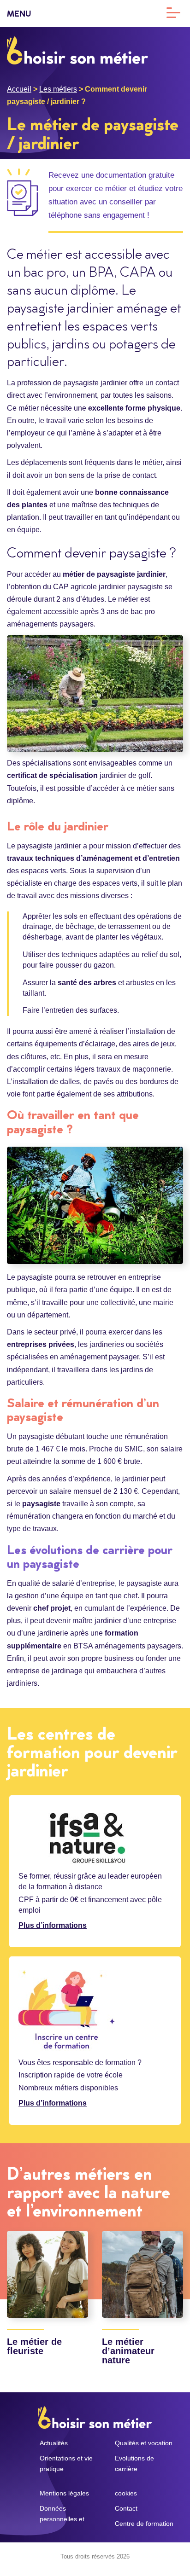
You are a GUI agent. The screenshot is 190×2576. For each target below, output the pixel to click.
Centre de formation (144, 2524)
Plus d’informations (53, 1925)
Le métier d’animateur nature (128, 2351)
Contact (126, 2508)
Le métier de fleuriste (34, 2346)
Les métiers (58, 89)
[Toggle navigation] (173, 12)
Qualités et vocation (144, 2443)
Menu (19, 15)
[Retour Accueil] (77, 50)
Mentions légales (64, 2493)
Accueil (19, 89)
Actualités (54, 2443)
